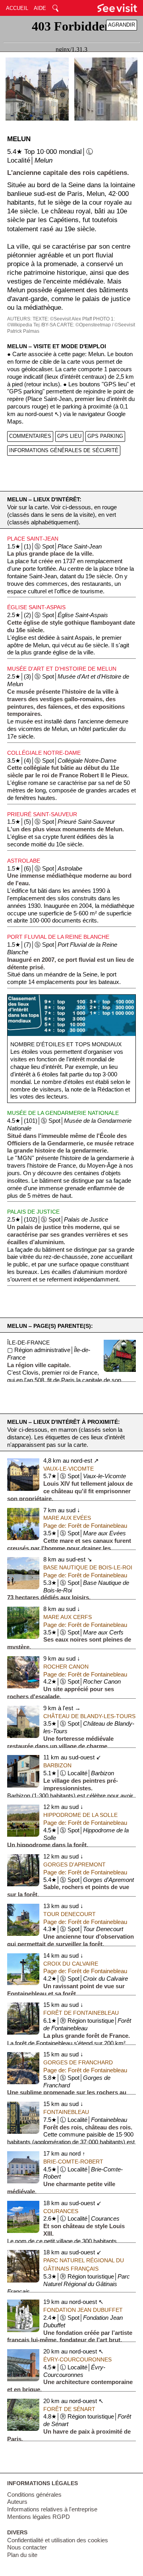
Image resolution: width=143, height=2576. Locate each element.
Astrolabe (24, 861)
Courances (61, 2211)
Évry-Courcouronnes (77, 2359)
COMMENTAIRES (30, 436)
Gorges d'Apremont (74, 1864)
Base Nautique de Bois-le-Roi (88, 1567)
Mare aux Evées (67, 1518)
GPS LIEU (69, 436)
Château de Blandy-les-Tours (89, 1716)
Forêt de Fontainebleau (81, 2013)
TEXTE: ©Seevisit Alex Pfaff (62, 319)
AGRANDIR (122, 25)
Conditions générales (34, 2495)
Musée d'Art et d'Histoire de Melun (62, 669)
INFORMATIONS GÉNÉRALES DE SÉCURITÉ (64, 450)
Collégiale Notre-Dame (44, 753)
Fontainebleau (66, 2112)
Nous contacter (27, 2547)
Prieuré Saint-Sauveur (42, 814)
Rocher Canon (66, 1667)
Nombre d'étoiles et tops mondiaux (66, 1044)
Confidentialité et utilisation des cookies (58, 2540)
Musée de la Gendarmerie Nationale (63, 1113)
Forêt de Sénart (69, 2409)
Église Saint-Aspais (36, 607)
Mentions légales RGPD (39, 2517)
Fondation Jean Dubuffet (83, 2310)
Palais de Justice (33, 1212)
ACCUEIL (17, 8)
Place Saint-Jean (33, 539)
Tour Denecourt (70, 1914)
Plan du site (22, 2555)
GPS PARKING (105, 436)
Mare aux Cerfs (68, 1617)
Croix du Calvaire (71, 1964)
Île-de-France (28, 1343)
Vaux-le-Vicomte (69, 1469)
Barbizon (57, 1765)
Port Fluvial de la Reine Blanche (58, 937)
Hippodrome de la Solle (80, 1815)
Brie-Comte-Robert (73, 2162)
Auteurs (17, 2502)
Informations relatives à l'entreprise (52, 2509)
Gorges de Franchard (78, 2062)
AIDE (40, 8)
